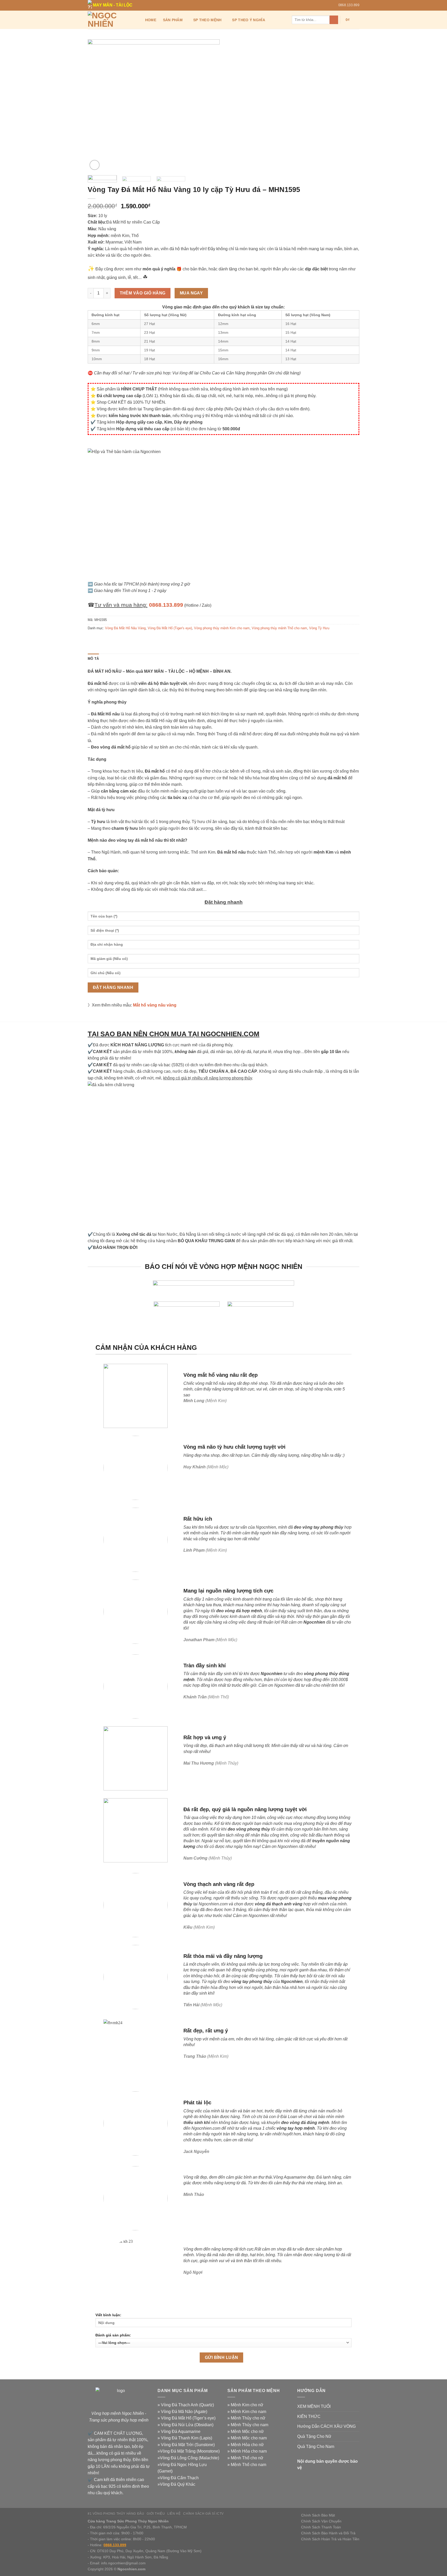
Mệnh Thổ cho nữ (247, 2458)
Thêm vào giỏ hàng (143, 293)
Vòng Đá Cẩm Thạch (179, 2478)
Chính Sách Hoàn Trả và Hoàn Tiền (330, 2539)
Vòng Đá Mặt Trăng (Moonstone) (190, 2451)
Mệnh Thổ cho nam (248, 2465)
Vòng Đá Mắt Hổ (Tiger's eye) (170, 628)
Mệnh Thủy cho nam (249, 2425)
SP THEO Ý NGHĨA (248, 20)
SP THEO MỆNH (207, 20)
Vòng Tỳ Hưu (319, 628)
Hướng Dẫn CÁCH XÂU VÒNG (326, 2426)
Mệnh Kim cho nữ (247, 2405)
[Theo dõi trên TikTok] (326, 5)
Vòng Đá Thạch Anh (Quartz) (187, 2405)
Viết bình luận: (108, 2315)
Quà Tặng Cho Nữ (314, 2436)
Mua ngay (191, 293)
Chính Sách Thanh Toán (321, 2527)
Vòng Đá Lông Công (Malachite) (189, 2458)
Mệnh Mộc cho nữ (247, 2431)
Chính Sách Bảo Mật (318, 2515)
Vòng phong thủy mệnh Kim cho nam (222, 628)
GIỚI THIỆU (156, 2514)
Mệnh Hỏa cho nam (249, 2451)
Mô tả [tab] (93, 659)
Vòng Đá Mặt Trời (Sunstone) (188, 2445)
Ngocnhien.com (131, 2569)
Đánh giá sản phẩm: (113, 2335)
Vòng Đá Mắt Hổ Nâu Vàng (125, 628)
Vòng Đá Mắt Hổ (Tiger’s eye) (188, 2418)
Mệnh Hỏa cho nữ (247, 2445)
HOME (151, 20)
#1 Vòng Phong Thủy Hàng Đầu (116, 2514)
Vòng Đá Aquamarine (181, 2431)
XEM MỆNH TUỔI (314, 2406)
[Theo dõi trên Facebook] (321, 5)
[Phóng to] (95, 165)
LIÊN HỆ (174, 2514)
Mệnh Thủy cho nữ (248, 2418)
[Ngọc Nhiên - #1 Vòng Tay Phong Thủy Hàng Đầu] (111, 20)
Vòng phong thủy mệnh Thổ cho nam (279, 628)
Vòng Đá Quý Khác (178, 2484)
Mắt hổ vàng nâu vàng (155, 1005)
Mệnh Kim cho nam (248, 2412)
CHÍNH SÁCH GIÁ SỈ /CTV (203, 2514)
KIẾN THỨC (309, 2416)
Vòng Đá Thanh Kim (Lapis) (187, 2438)
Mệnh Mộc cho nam (249, 2438)
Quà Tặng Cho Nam (316, 2447)
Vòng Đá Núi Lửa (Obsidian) (187, 2425)
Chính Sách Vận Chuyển (321, 2521)
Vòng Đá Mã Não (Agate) (184, 2412)
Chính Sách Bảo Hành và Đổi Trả (328, 2533)
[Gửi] (334, 20)
